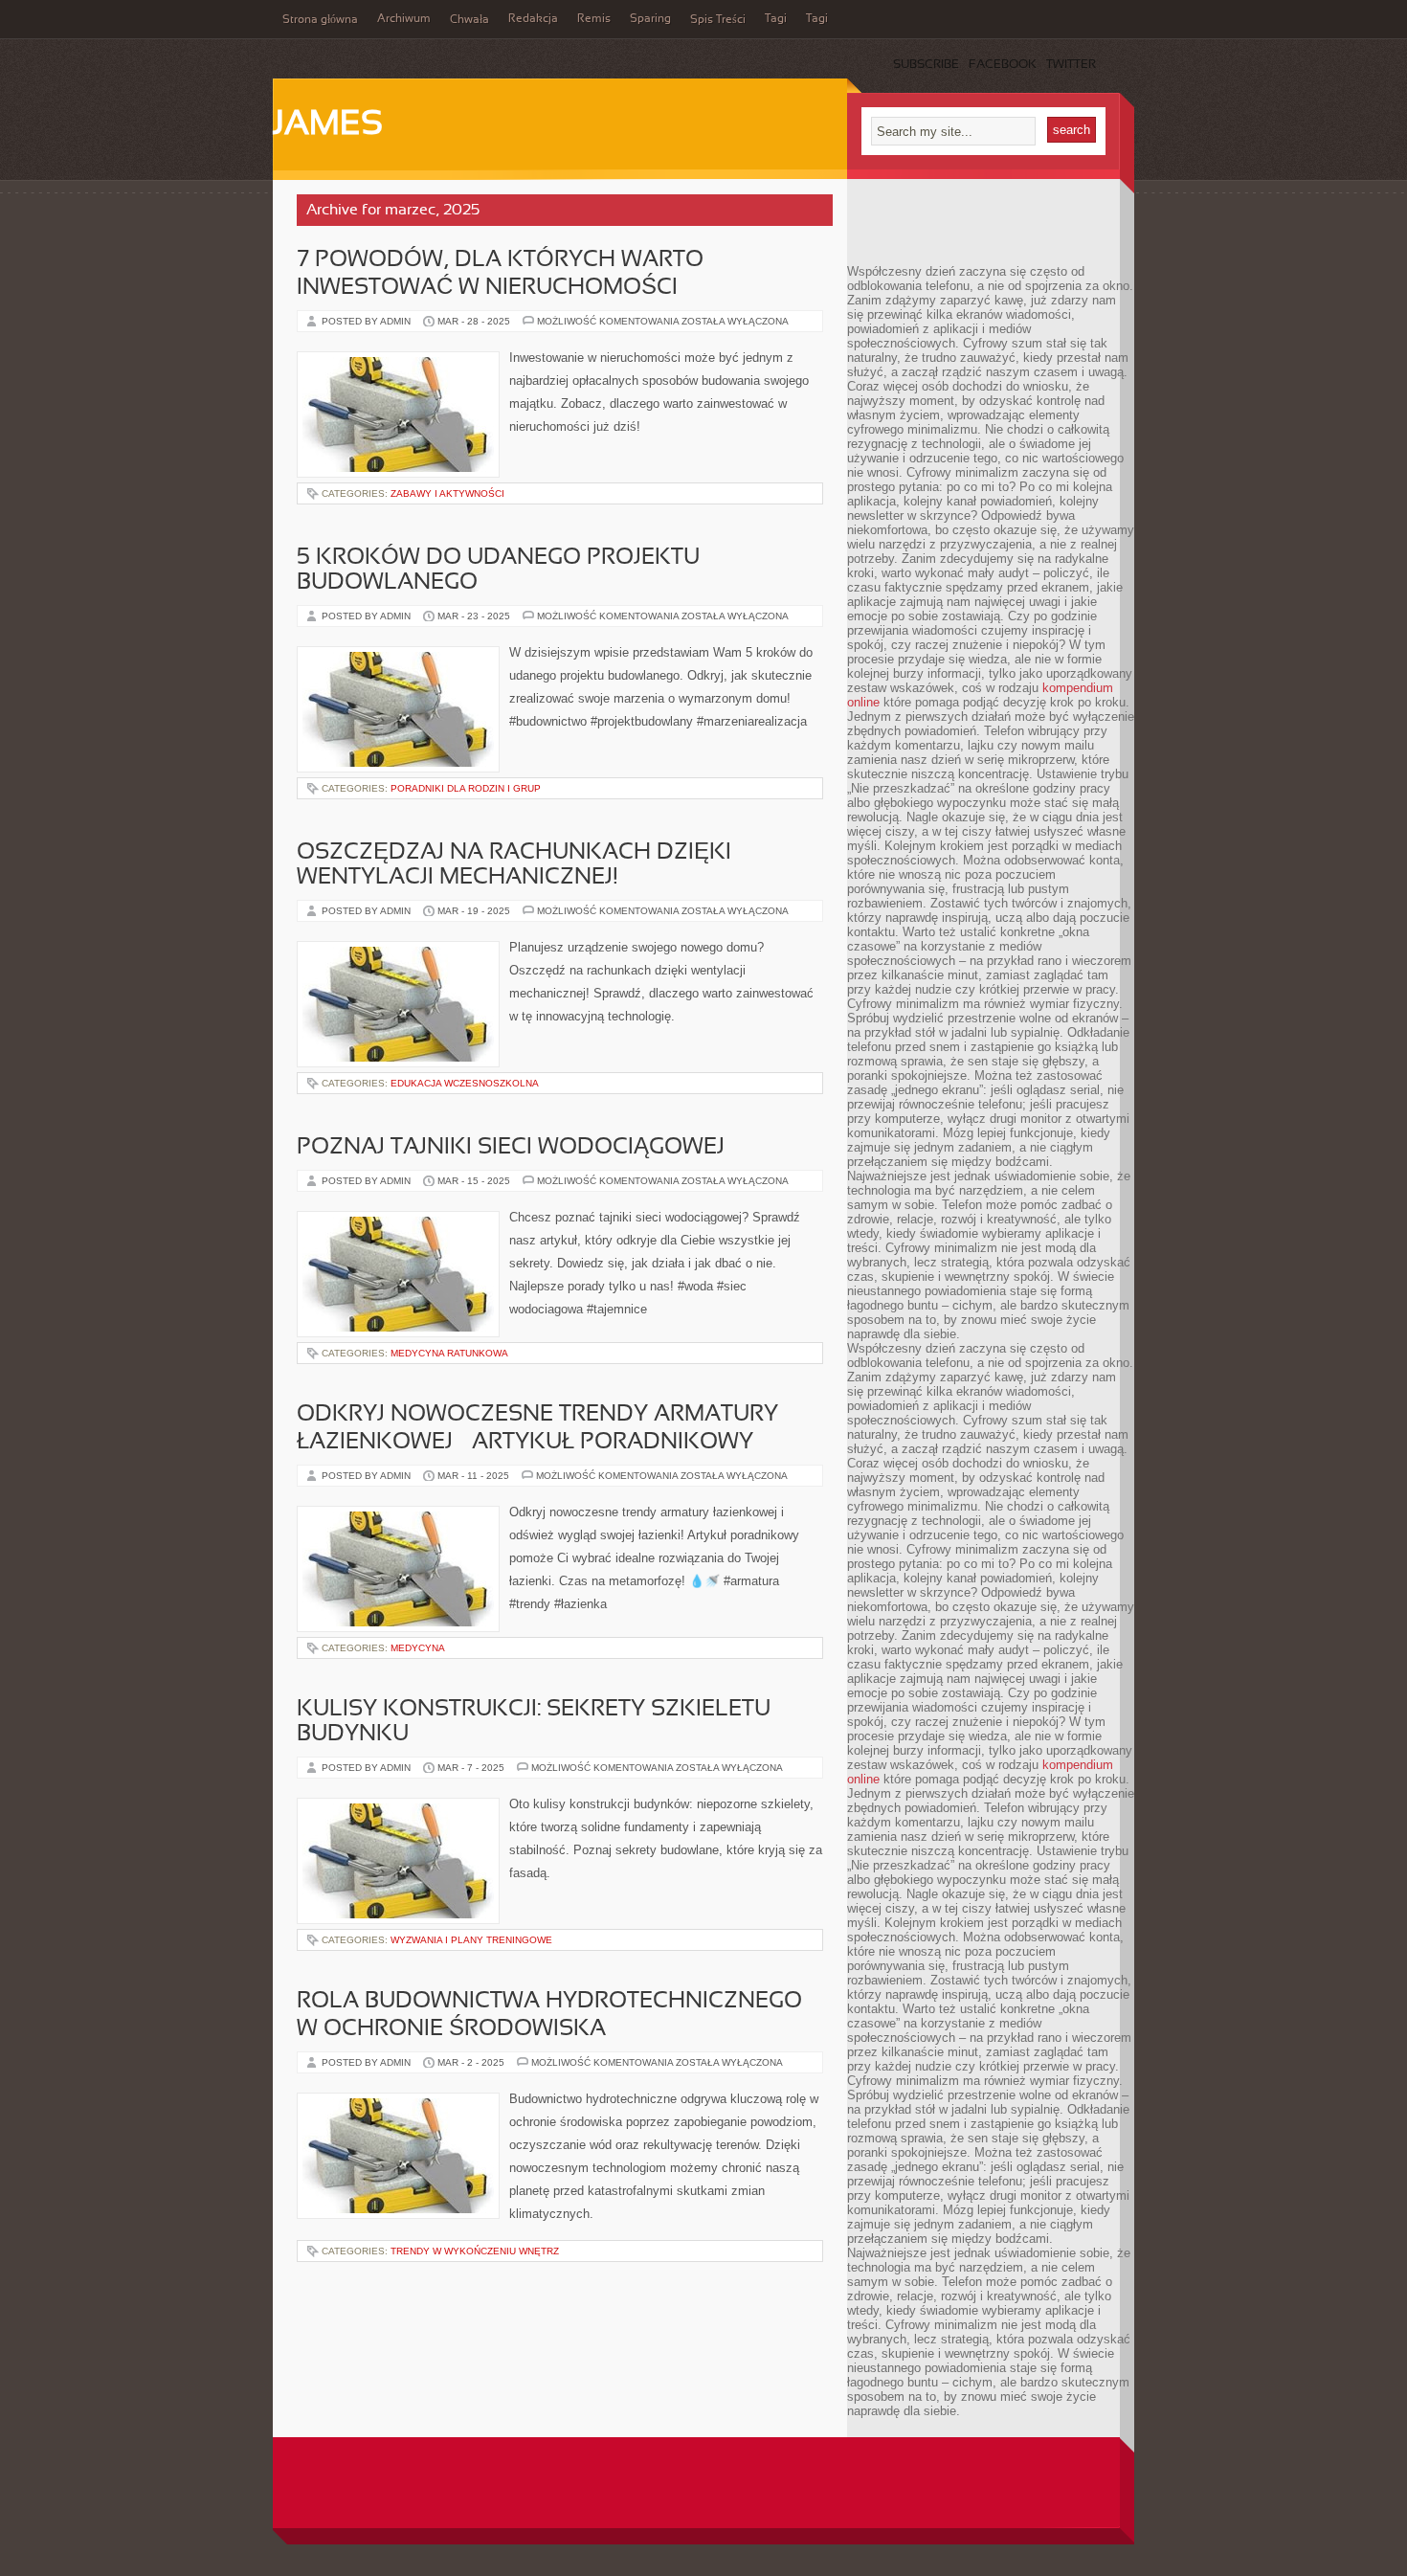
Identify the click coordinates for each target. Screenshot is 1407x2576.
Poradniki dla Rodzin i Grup (466, 788)
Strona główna (320, 20)
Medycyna (418, 1648)
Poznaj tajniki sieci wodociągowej (511, 1148)
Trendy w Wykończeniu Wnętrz (475, 2251)
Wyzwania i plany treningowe (471, 1940)
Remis (594, 19)
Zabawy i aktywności (447, 493)
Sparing (650, 19)
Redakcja (533, 19)
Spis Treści (718, 20)
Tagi (776, 19)
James (328, 125)
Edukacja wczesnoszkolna (465, 1083)
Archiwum (404, 19)
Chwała (469, 20)
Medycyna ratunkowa (449, 1353)
